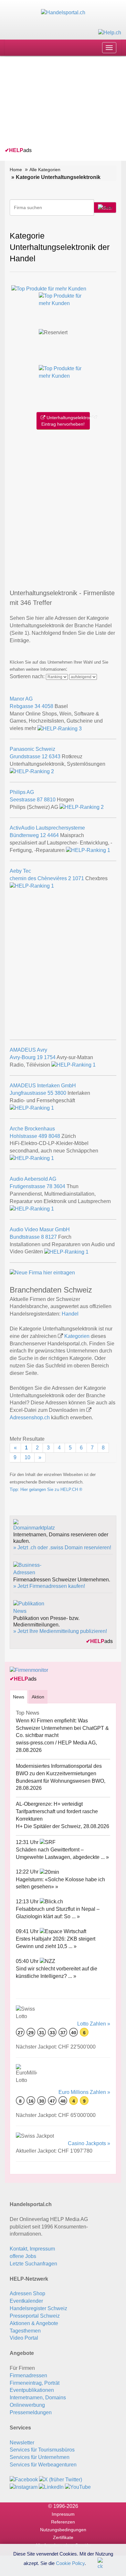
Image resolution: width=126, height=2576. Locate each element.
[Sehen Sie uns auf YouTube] (78, 2487)
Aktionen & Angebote (34, 2323)
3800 (60, 1093)
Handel (70, 1314)
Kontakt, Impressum (32, 2249)
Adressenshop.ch (30, 1418)
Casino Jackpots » (89, 2143)
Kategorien (77, 1336)
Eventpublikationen (32, 2390)
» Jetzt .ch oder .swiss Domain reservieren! (62, 1548)
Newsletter (22, 2443)
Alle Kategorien (45, 170)
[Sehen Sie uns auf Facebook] (24, 2480)
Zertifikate (63, 2537)
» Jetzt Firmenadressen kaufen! (49, 1586)
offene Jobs (23, 2256)
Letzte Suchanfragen (33, 2264)
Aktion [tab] (38, 1697)
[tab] (19, 1697)
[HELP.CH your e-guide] (110, 32)
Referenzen (63, 2522)
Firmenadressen (28, 2375)
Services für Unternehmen (40, 2457)
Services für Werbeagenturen (43, 2465)
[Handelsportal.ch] (63, 12)
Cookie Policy (70, 2563)
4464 (53, 835)
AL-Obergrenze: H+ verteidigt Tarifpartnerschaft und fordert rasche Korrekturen (57, 1811)
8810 (50, 800)
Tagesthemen (25, 2331)
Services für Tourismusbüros (42, 2450)
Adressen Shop (27, 2293)
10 (27, 1457)
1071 (78, 878)
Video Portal (24, 2338)
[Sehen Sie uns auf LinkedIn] (51, 2487)
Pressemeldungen (31, 2412)
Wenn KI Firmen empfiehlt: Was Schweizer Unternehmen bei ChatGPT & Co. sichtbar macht (62, 1728)
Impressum (63, 2514)
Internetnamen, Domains (38, 2398)
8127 (51, 1237)
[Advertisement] (53, 103)
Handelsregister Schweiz (38, 2308)
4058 (47, 706)
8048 (54, 1136)
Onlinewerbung (27, 2405)
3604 (59, 1186)
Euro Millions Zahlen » (84, 2092)
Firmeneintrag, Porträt (35, 2383)
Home (16, 170)
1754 (50, 1057)
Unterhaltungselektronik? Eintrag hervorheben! (66, 421)
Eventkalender (26, 2301)
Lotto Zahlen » (94, 2024)
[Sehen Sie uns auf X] (61, 2480)
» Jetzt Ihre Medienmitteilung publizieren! (60, 1631)
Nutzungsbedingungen (63, 2530)
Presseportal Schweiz (35, 2316)
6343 (55, 756)
